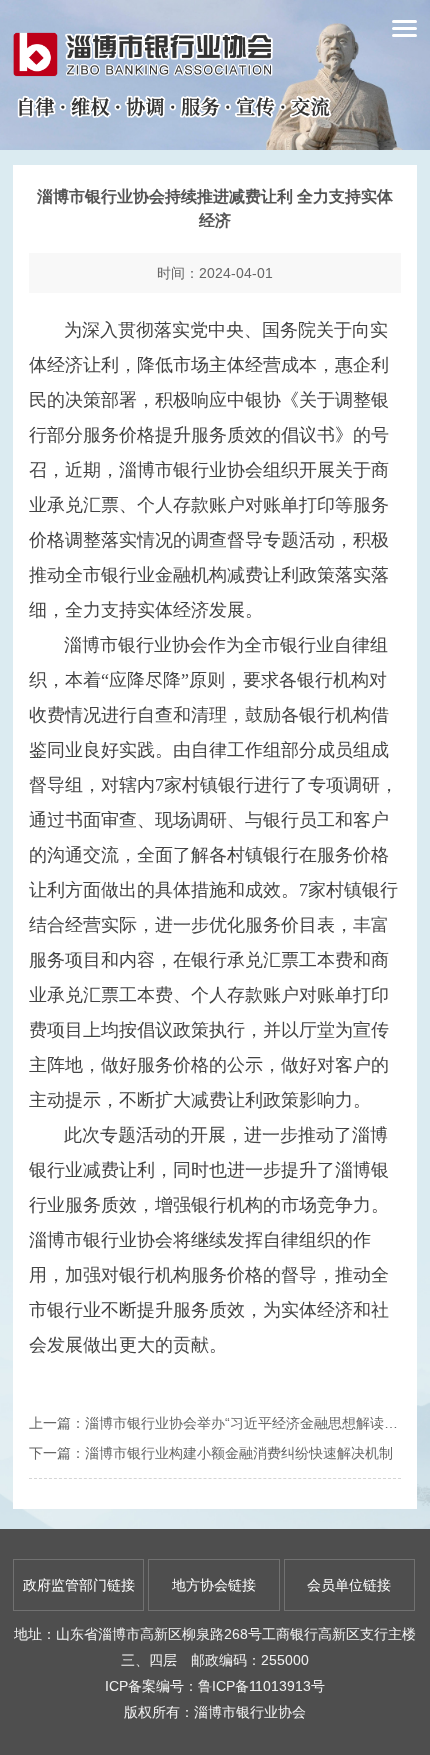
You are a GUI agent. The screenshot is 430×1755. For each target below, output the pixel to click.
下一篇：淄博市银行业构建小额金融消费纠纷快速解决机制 (211, 1453)
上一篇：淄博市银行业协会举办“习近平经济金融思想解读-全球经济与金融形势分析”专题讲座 (215, 1423)
